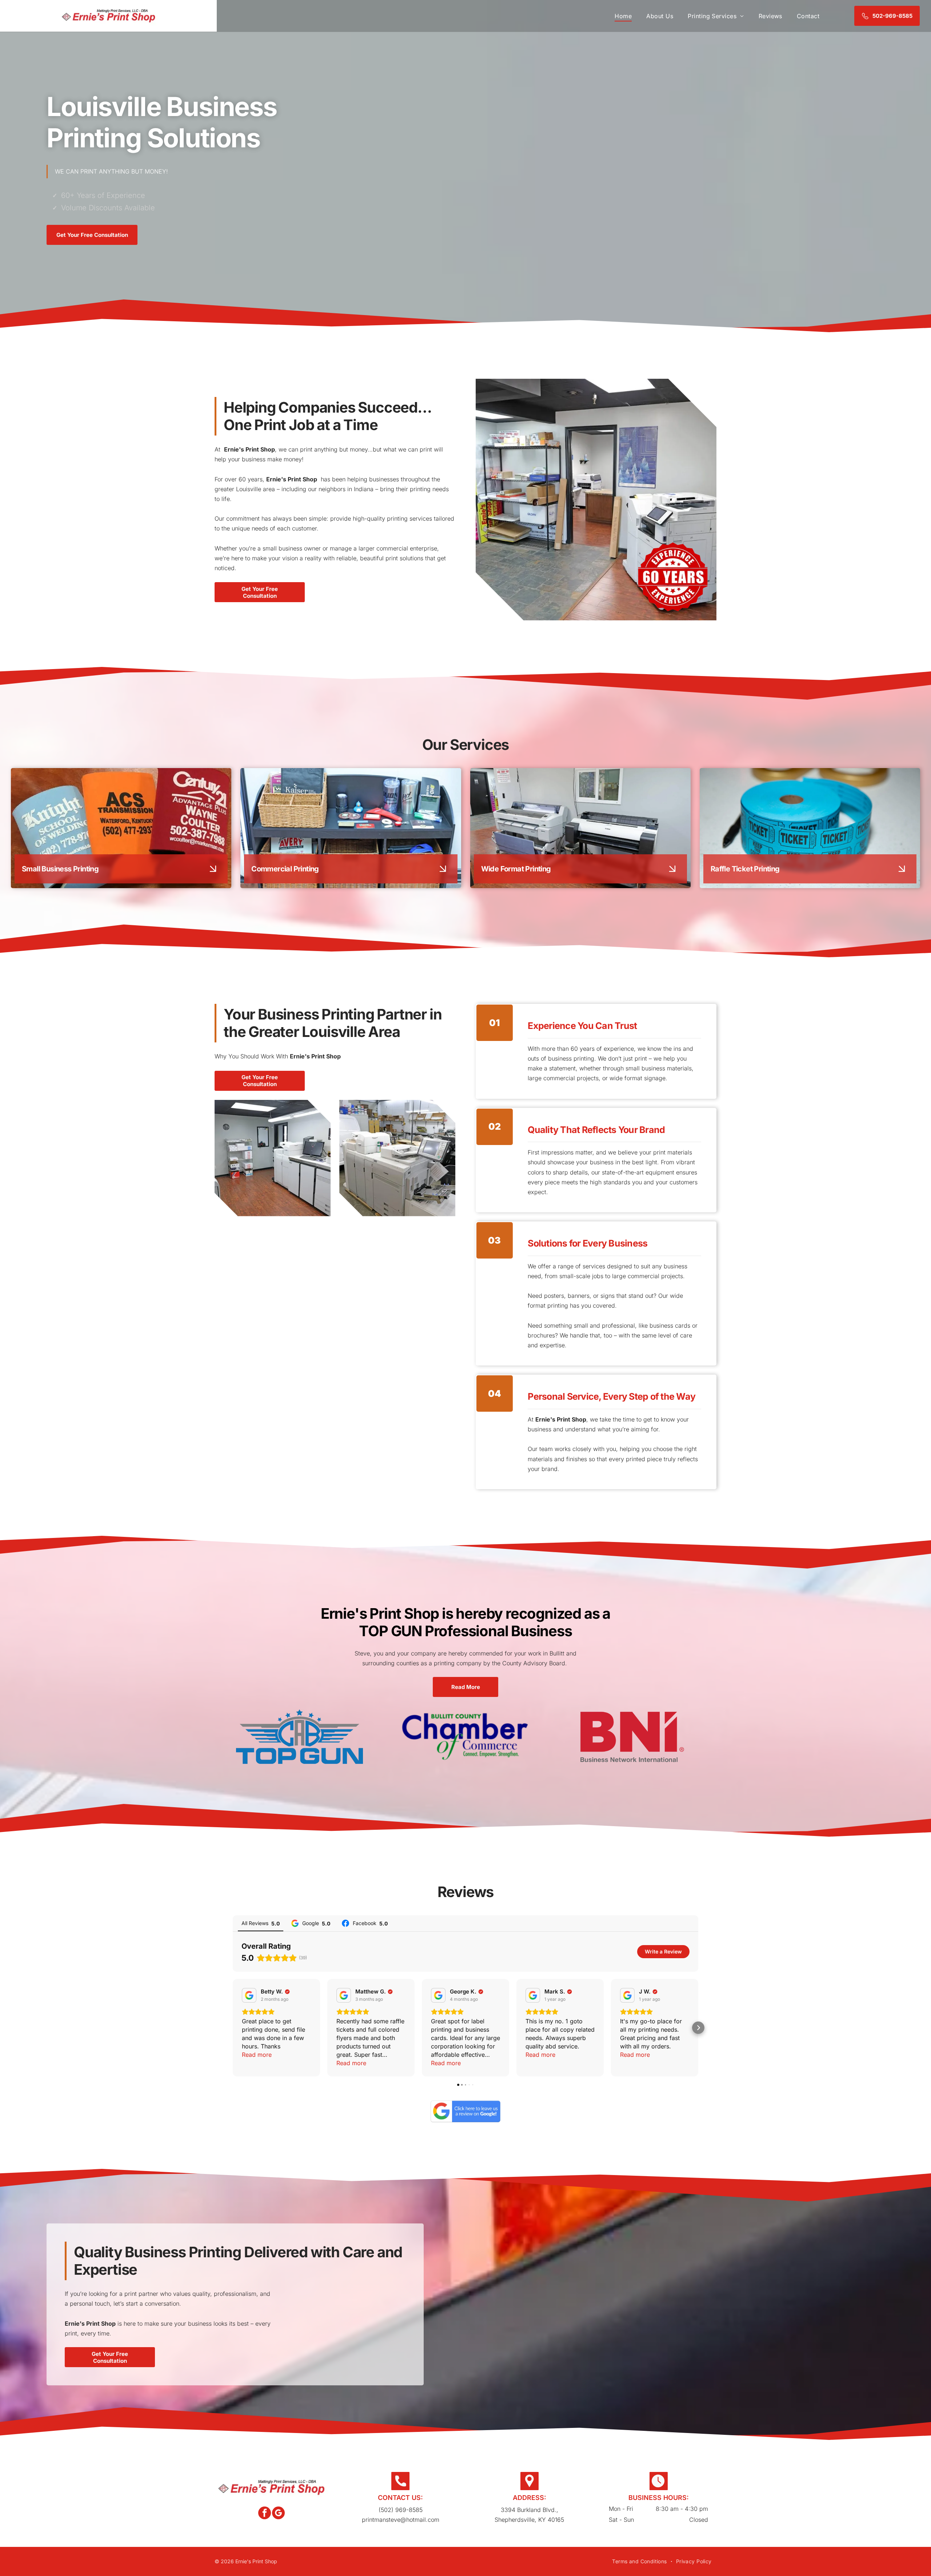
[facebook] (265, 2514)
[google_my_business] (278, 2514)
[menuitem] (623, 16)
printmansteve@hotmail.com (401, 2520)
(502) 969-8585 (401, 2510)
